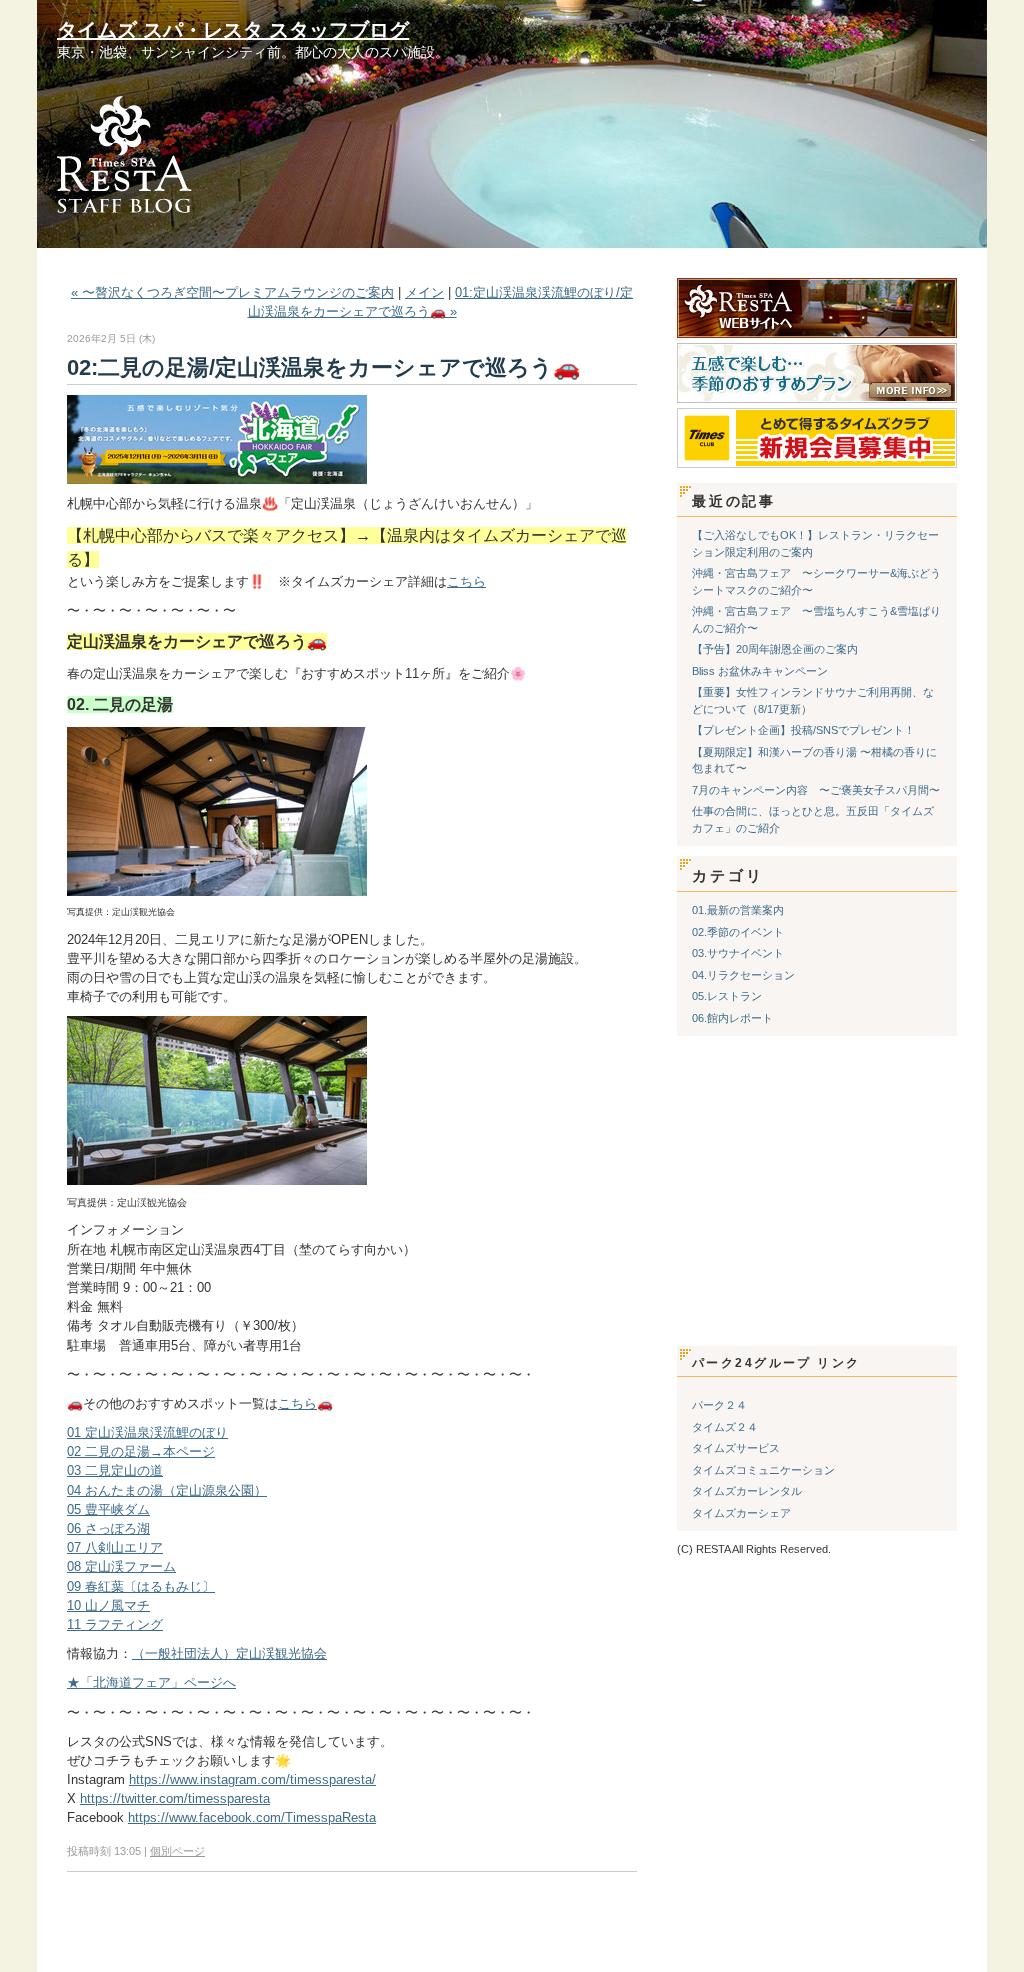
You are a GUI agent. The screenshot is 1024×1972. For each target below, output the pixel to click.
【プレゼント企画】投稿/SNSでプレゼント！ (803, 730)
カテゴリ (728, 875)
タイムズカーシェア (741, 1513)
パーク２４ (719, 1405)
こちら (466, 581)
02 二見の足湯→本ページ (141, 1451)
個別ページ (177, 1851)
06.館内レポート (732, 1018)
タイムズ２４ (725, 1427)
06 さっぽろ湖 (108, 1528)
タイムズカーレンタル (747, 1491)
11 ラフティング (115, 1624)
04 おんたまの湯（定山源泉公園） (167, 1490)
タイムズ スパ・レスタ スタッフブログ (233, 30)
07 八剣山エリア (115, 1547)
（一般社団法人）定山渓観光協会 (229, 1653)
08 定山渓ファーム (121, 1566)
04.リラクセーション (743, 975)
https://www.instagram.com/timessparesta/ (252, 1779)
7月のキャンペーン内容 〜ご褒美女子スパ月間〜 (816, 790)
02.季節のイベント (738, 932)
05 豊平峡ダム (108, 1509)
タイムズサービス (736, 1448)
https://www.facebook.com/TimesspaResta (252, 1817)
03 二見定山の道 (115, 1470)
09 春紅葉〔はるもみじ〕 (141, 1586)
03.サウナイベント (738, 953)
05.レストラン (727, 996)
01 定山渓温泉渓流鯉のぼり (147, 1432)
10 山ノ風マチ (108, 1605)
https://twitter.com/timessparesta (175, 1798)
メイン (424, 292)
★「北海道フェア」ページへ (151, 1682)
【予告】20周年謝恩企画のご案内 (775, 649)
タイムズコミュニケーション (763, 1470)
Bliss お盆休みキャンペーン (760, 671)
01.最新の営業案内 (738, 910)
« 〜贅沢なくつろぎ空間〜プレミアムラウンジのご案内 (232, 292)
